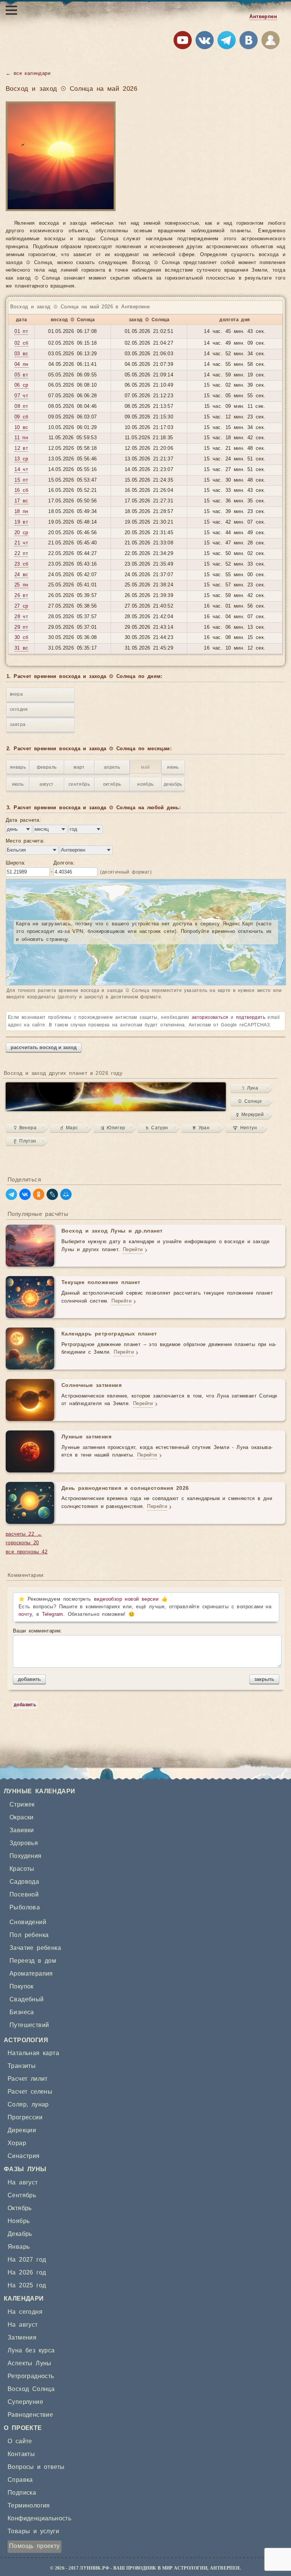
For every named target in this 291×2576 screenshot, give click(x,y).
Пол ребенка (29, 1935)
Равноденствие (30, 2415)
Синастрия (24, 2156)
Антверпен (263, 17)
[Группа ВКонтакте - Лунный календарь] (249, 42)
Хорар (17, 2143)
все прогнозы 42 (27, 1552)
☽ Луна (250, 1088)
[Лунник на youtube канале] (183, 42)
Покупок (22, 1987)
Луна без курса (31, 2351)
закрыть (264, 1679)
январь (18, 767)
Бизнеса (22, 2012)
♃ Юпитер (113, 1128)
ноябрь (145, 784)
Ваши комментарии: (38, 1631)
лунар (40, 2105)
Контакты (21, 2454)
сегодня (19, 709)
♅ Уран (201, 1128)
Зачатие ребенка (35, 1948)
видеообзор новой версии (126, 1599)
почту (25, 1614)
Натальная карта (33, 2053)
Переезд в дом (33, 1961)
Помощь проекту (34, 2546)
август (46, 784)
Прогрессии (25, 2117)
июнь (173, 767)
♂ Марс (69, 1128)
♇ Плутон (25, 1141)
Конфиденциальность (39, 2518)
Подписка (22, 2493)
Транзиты (22, 2066)
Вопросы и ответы (36, 2467)
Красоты (22, 1869)
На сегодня (25, 2312)
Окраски (22, 1817)
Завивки (22, 1830)
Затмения (22, 2338)
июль (18, 784)
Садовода (24, 1882)
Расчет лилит (28, 2079)
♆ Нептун (245, 1128)
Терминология (29, 2506)
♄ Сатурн (157, 1128)
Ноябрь (19, 2221)
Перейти (133, 1250)
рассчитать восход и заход (44, 1047)
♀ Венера (25, 1128)
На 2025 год (27, 2285)
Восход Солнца (31, 2389)
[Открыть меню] (11, 10)
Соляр (17, 2105)
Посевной (24, 1895)
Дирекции (22, 2130)
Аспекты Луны (30, 2363)
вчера (16, 694)
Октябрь (20, 2208)
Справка (20, 2480)
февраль (47, 767)
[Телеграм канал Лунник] (227, 42)
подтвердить (251, 1017)
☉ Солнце (250, 1101)
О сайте (20, 2441)
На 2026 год (27, 2273)
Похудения (26, 1856)
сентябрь (79, 784)
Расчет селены (30, 2092)
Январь (19, 2247)
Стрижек (22, 1805)
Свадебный (27, 1999)
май (145, 767)
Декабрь (20, 2234)
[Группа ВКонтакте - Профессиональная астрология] (205, 42)
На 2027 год (27, 2260)
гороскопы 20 (22, 1543)
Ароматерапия (31, 1974)
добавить (29, 1679)
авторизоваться (210, 1017)
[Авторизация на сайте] (271, 42)
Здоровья (24, 1843)
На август (23, 2183)
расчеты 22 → (24, 1534)
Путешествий (29, 2025)
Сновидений (28, 1922)
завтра (18, 724)
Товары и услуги (33, 2531)
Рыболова (25, 1908)
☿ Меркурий (250, 1115)
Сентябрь (22, 2195)
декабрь (173, 784)
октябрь (112, 784)
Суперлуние (25, 2402)
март (79, 767)
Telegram (53, 1614)
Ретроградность (31, 2376)
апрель (112, 767)
